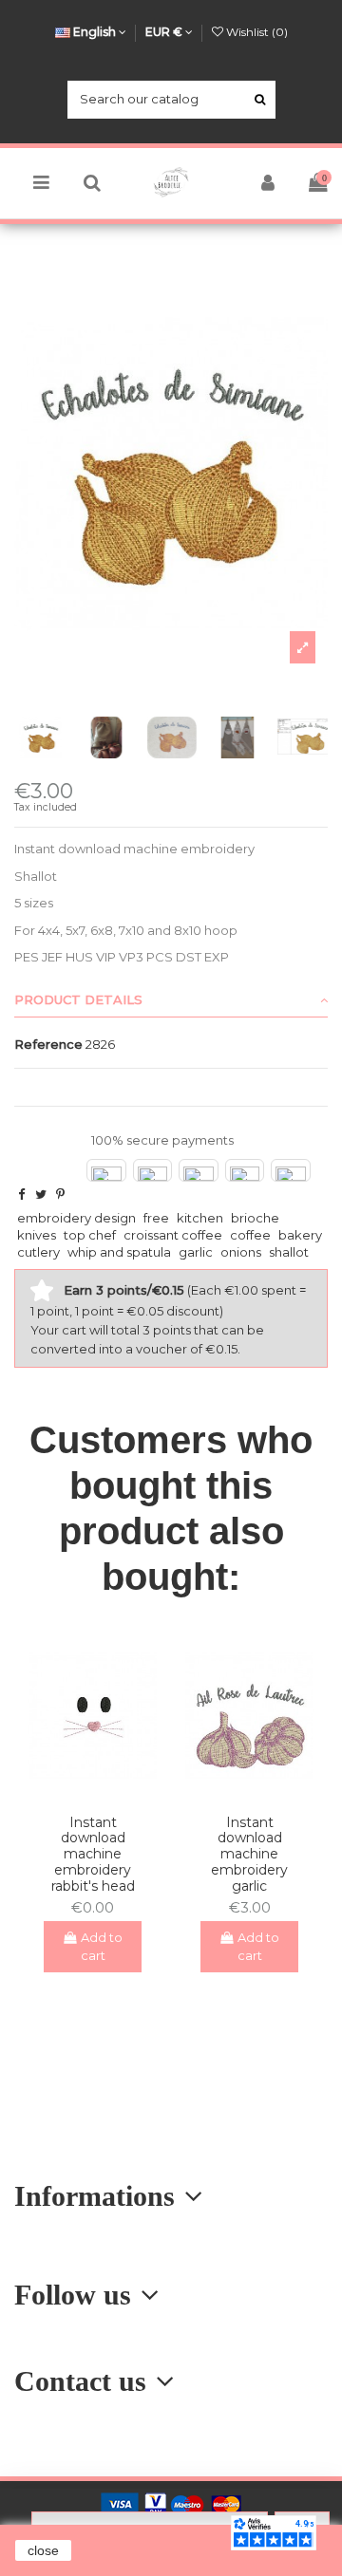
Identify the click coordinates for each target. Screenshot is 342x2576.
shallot (289, 1252)
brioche (255, 1218)
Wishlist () (256, 32)
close (43, 2550)
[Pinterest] (60, 1194)
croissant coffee (173, 1235)
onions (241, 1252)
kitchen (200, 1218)
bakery (300, 1235)
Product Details (78, 999)
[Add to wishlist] (80, 1793)
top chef (90, 1235)
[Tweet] (41, 1194)
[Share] (21, 1194)
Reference (48, 1044)
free (156, 1218)
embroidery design (76, 1218)
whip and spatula (119, 1252)
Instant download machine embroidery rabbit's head (93, 1854)
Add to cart (102, 1947)
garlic (196, 1252)
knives (37, 1235)
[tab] (171, 1000)
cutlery (38, 1252)
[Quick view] (105, 1793)
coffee (250, 1235)
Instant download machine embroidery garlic (249, 1854)
